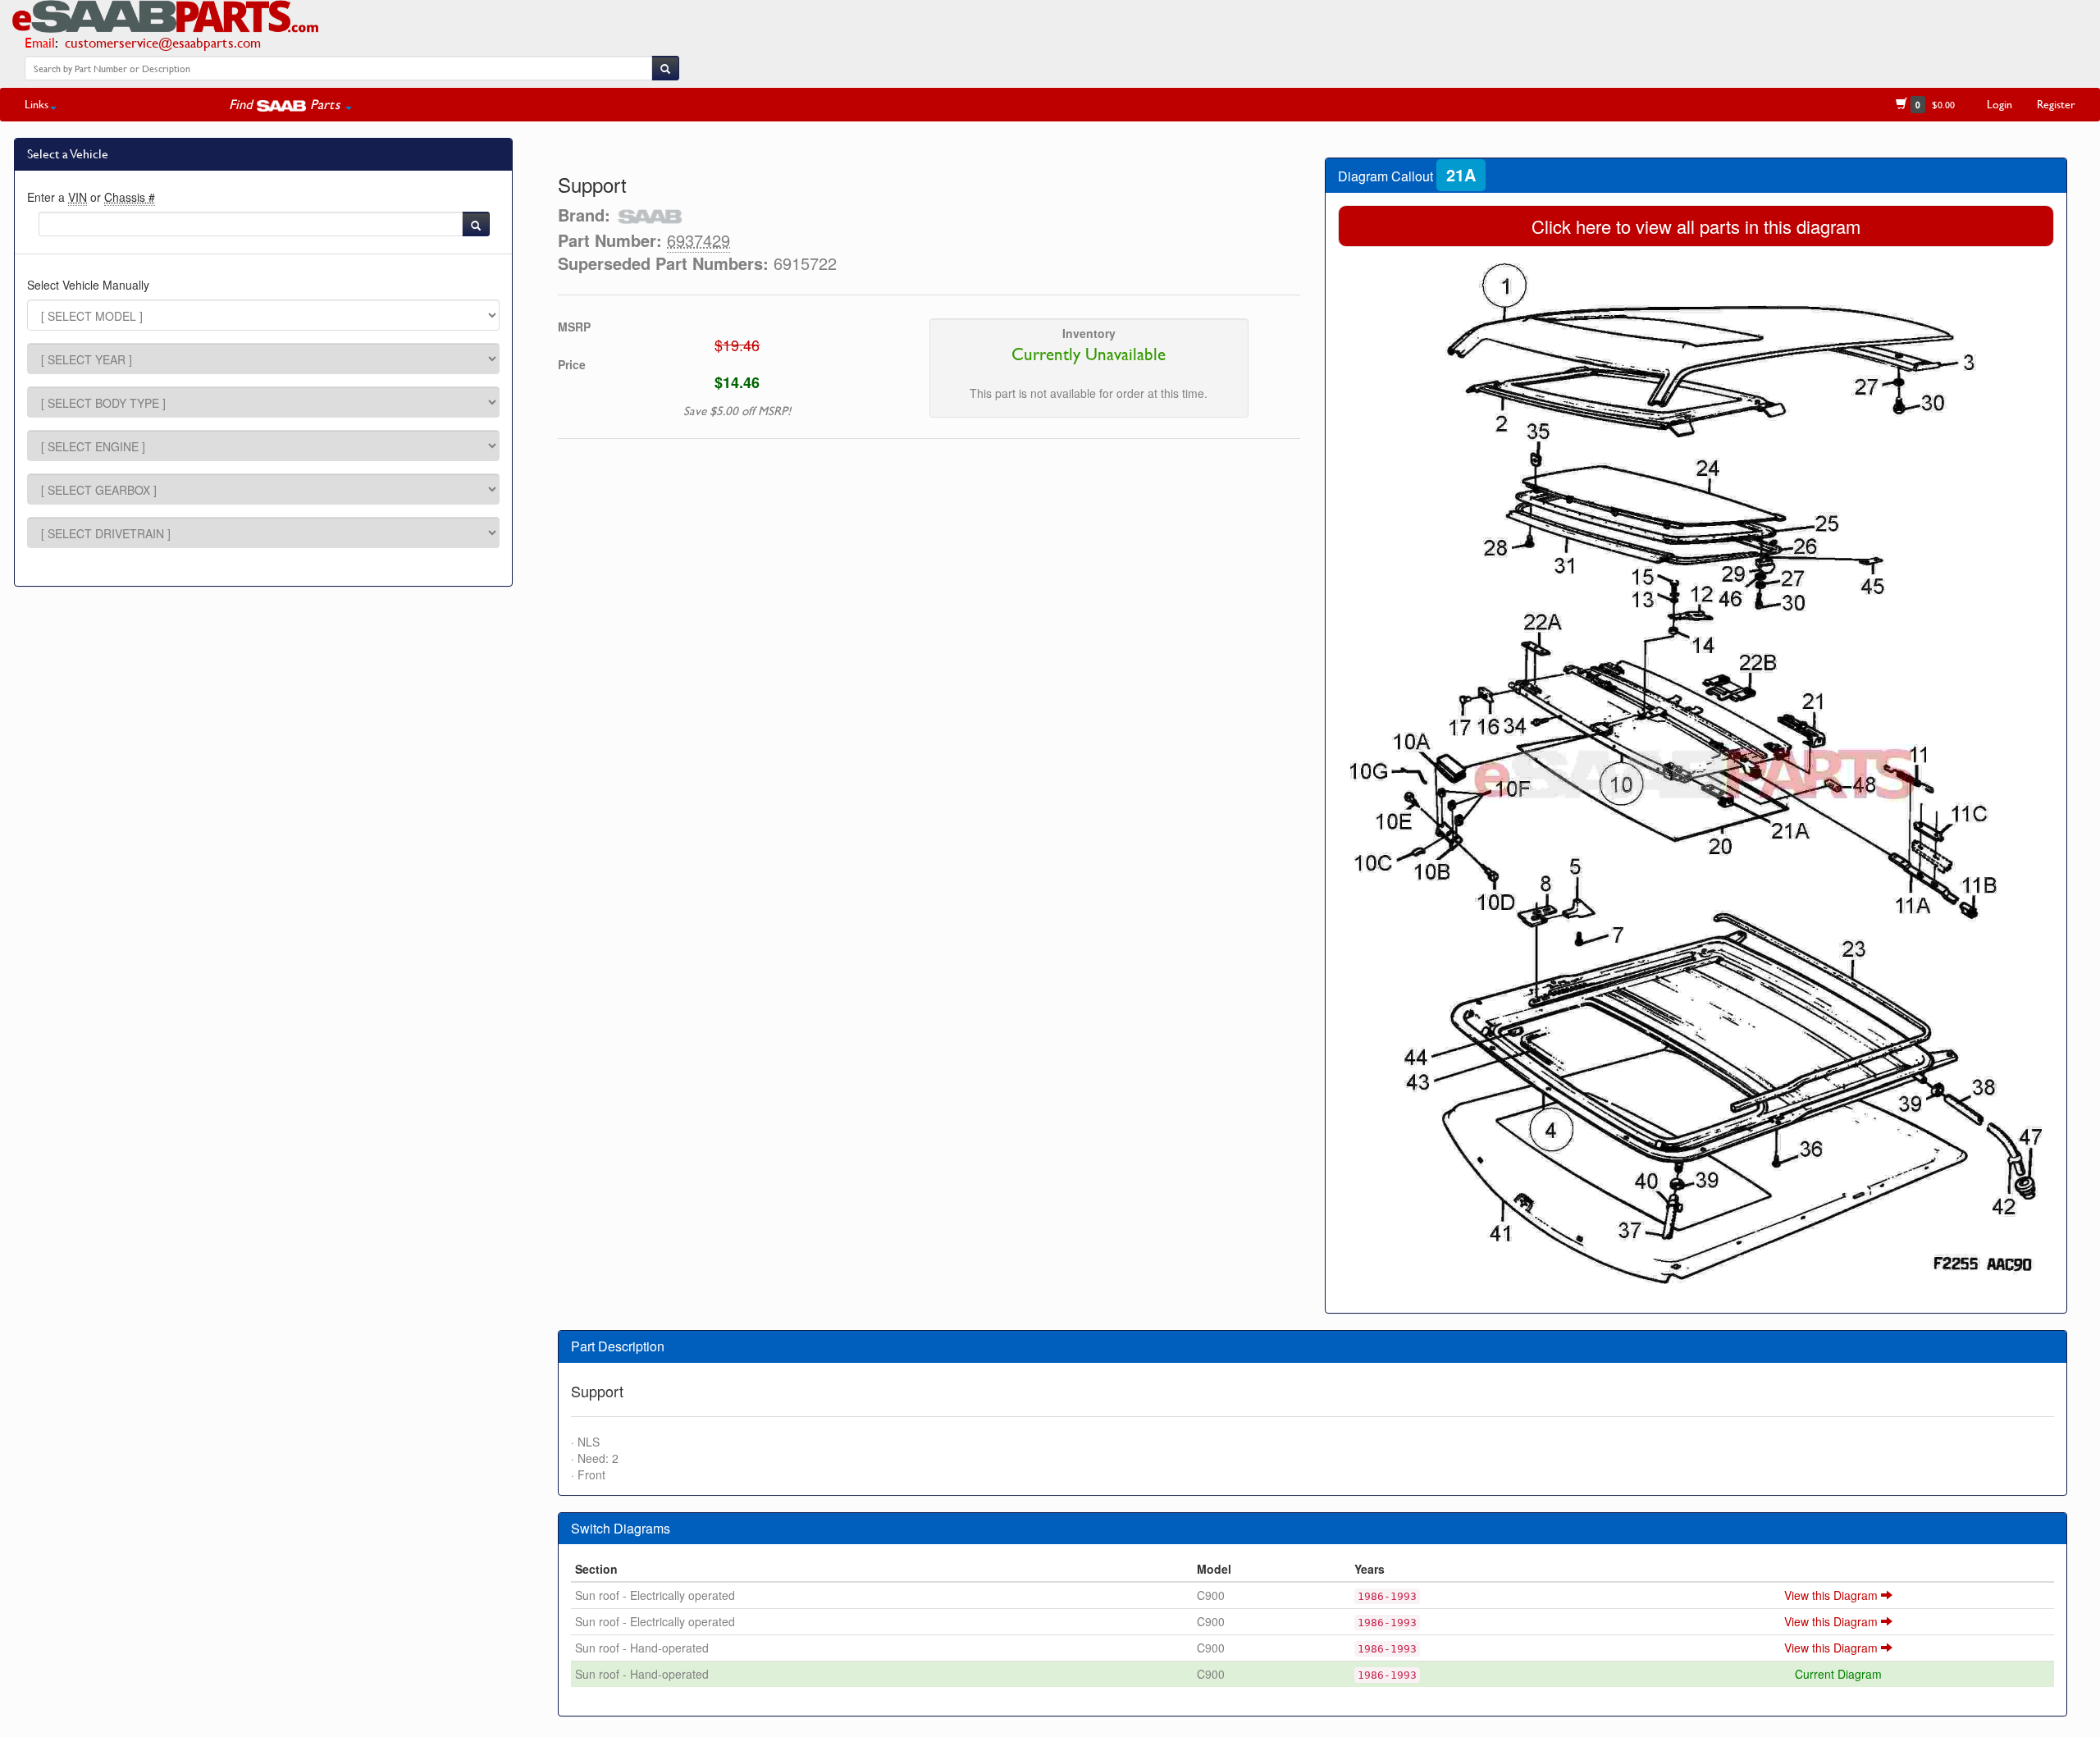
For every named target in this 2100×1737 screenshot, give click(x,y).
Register (2056, 104)
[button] (290, 104)
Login (2000, 104)
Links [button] (37, 104)
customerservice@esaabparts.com (163, 42)
